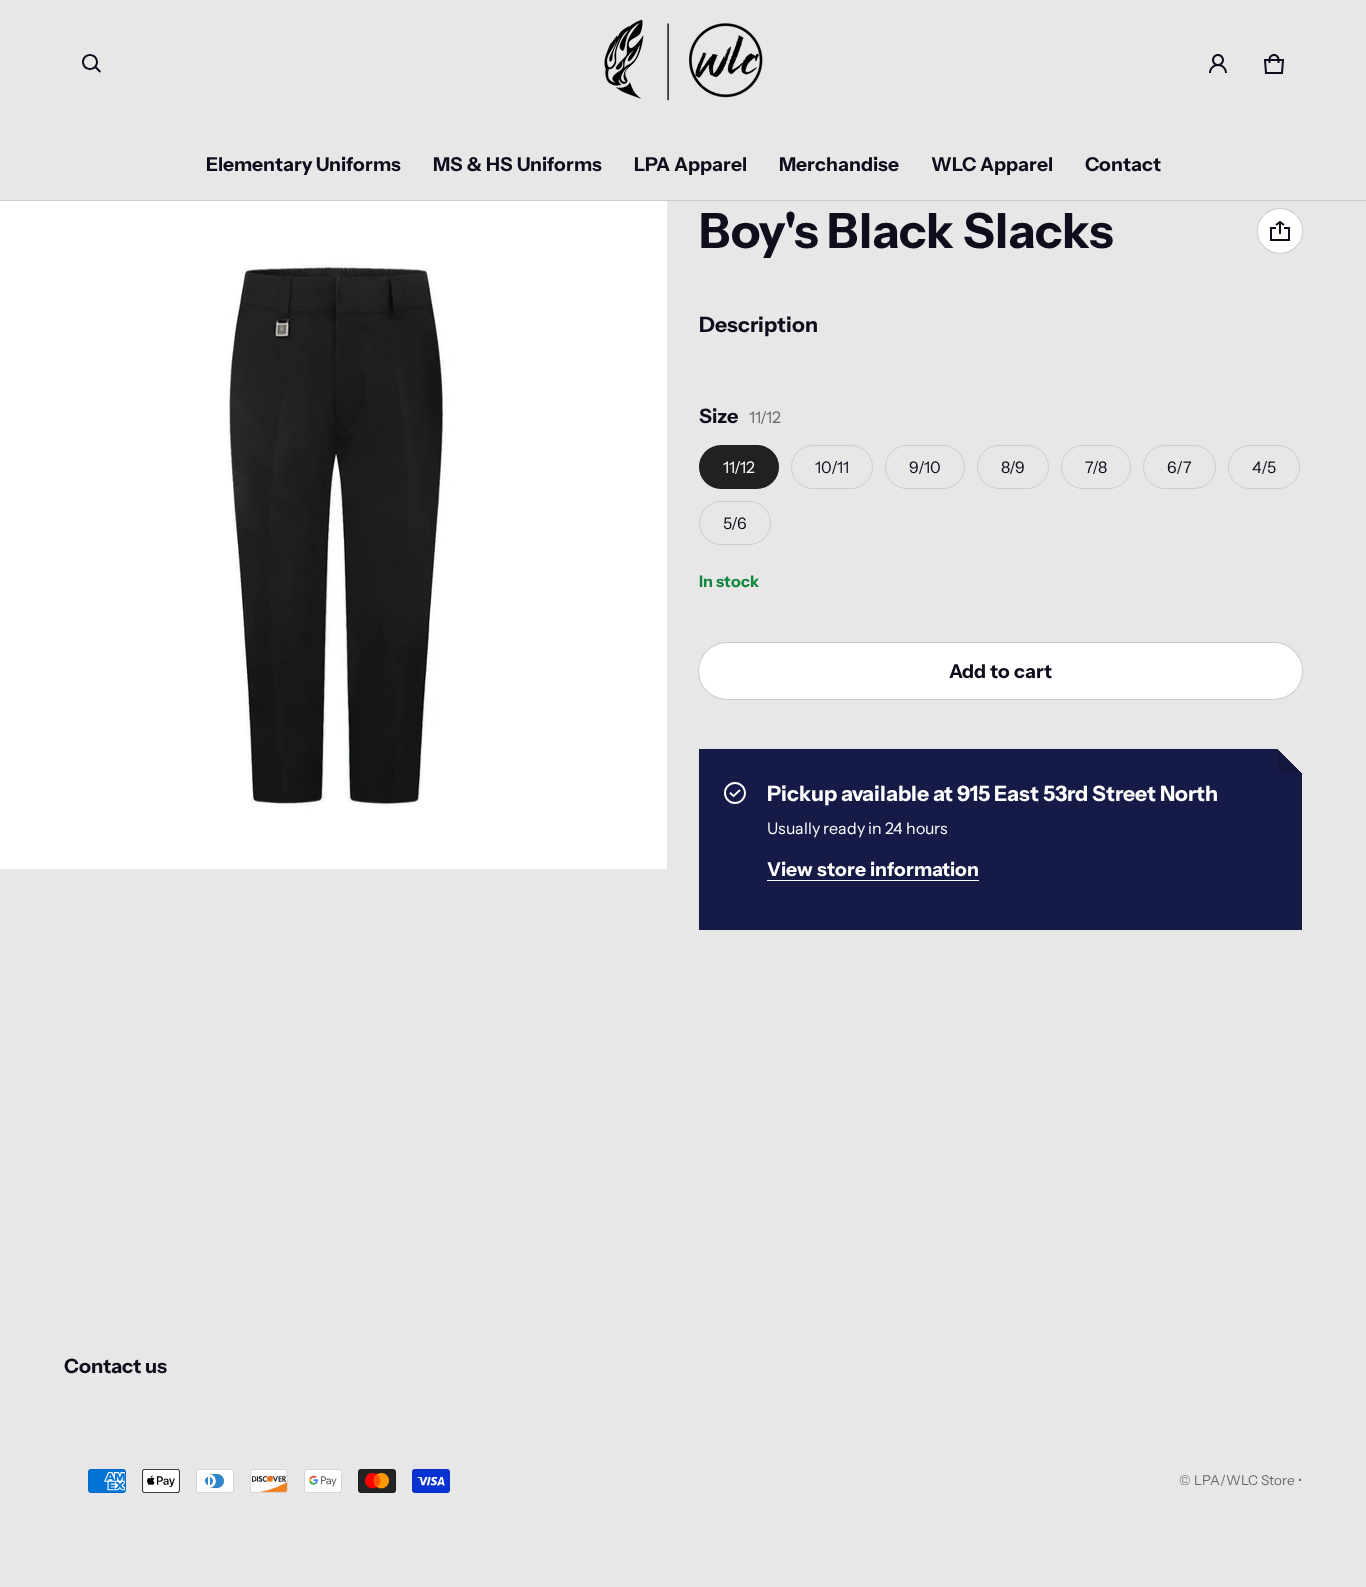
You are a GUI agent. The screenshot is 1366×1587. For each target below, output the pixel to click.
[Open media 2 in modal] (334, 535)
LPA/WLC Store (1244, 1480)
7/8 (1096, 467)
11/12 (739, 467)
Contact (1123, 164)
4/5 (1264, 467)
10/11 (832, 467)
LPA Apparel (690, 164)
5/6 (735, 523)
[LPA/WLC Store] (683, 64)
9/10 (925, 467)
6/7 (1179, 467)
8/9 (1013, 467)
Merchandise (839, 164)
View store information (873, 869)
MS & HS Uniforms (517, 164)
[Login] (1218, 64)
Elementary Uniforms (303, 164)
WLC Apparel (992, 164)
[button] (92, 64)
